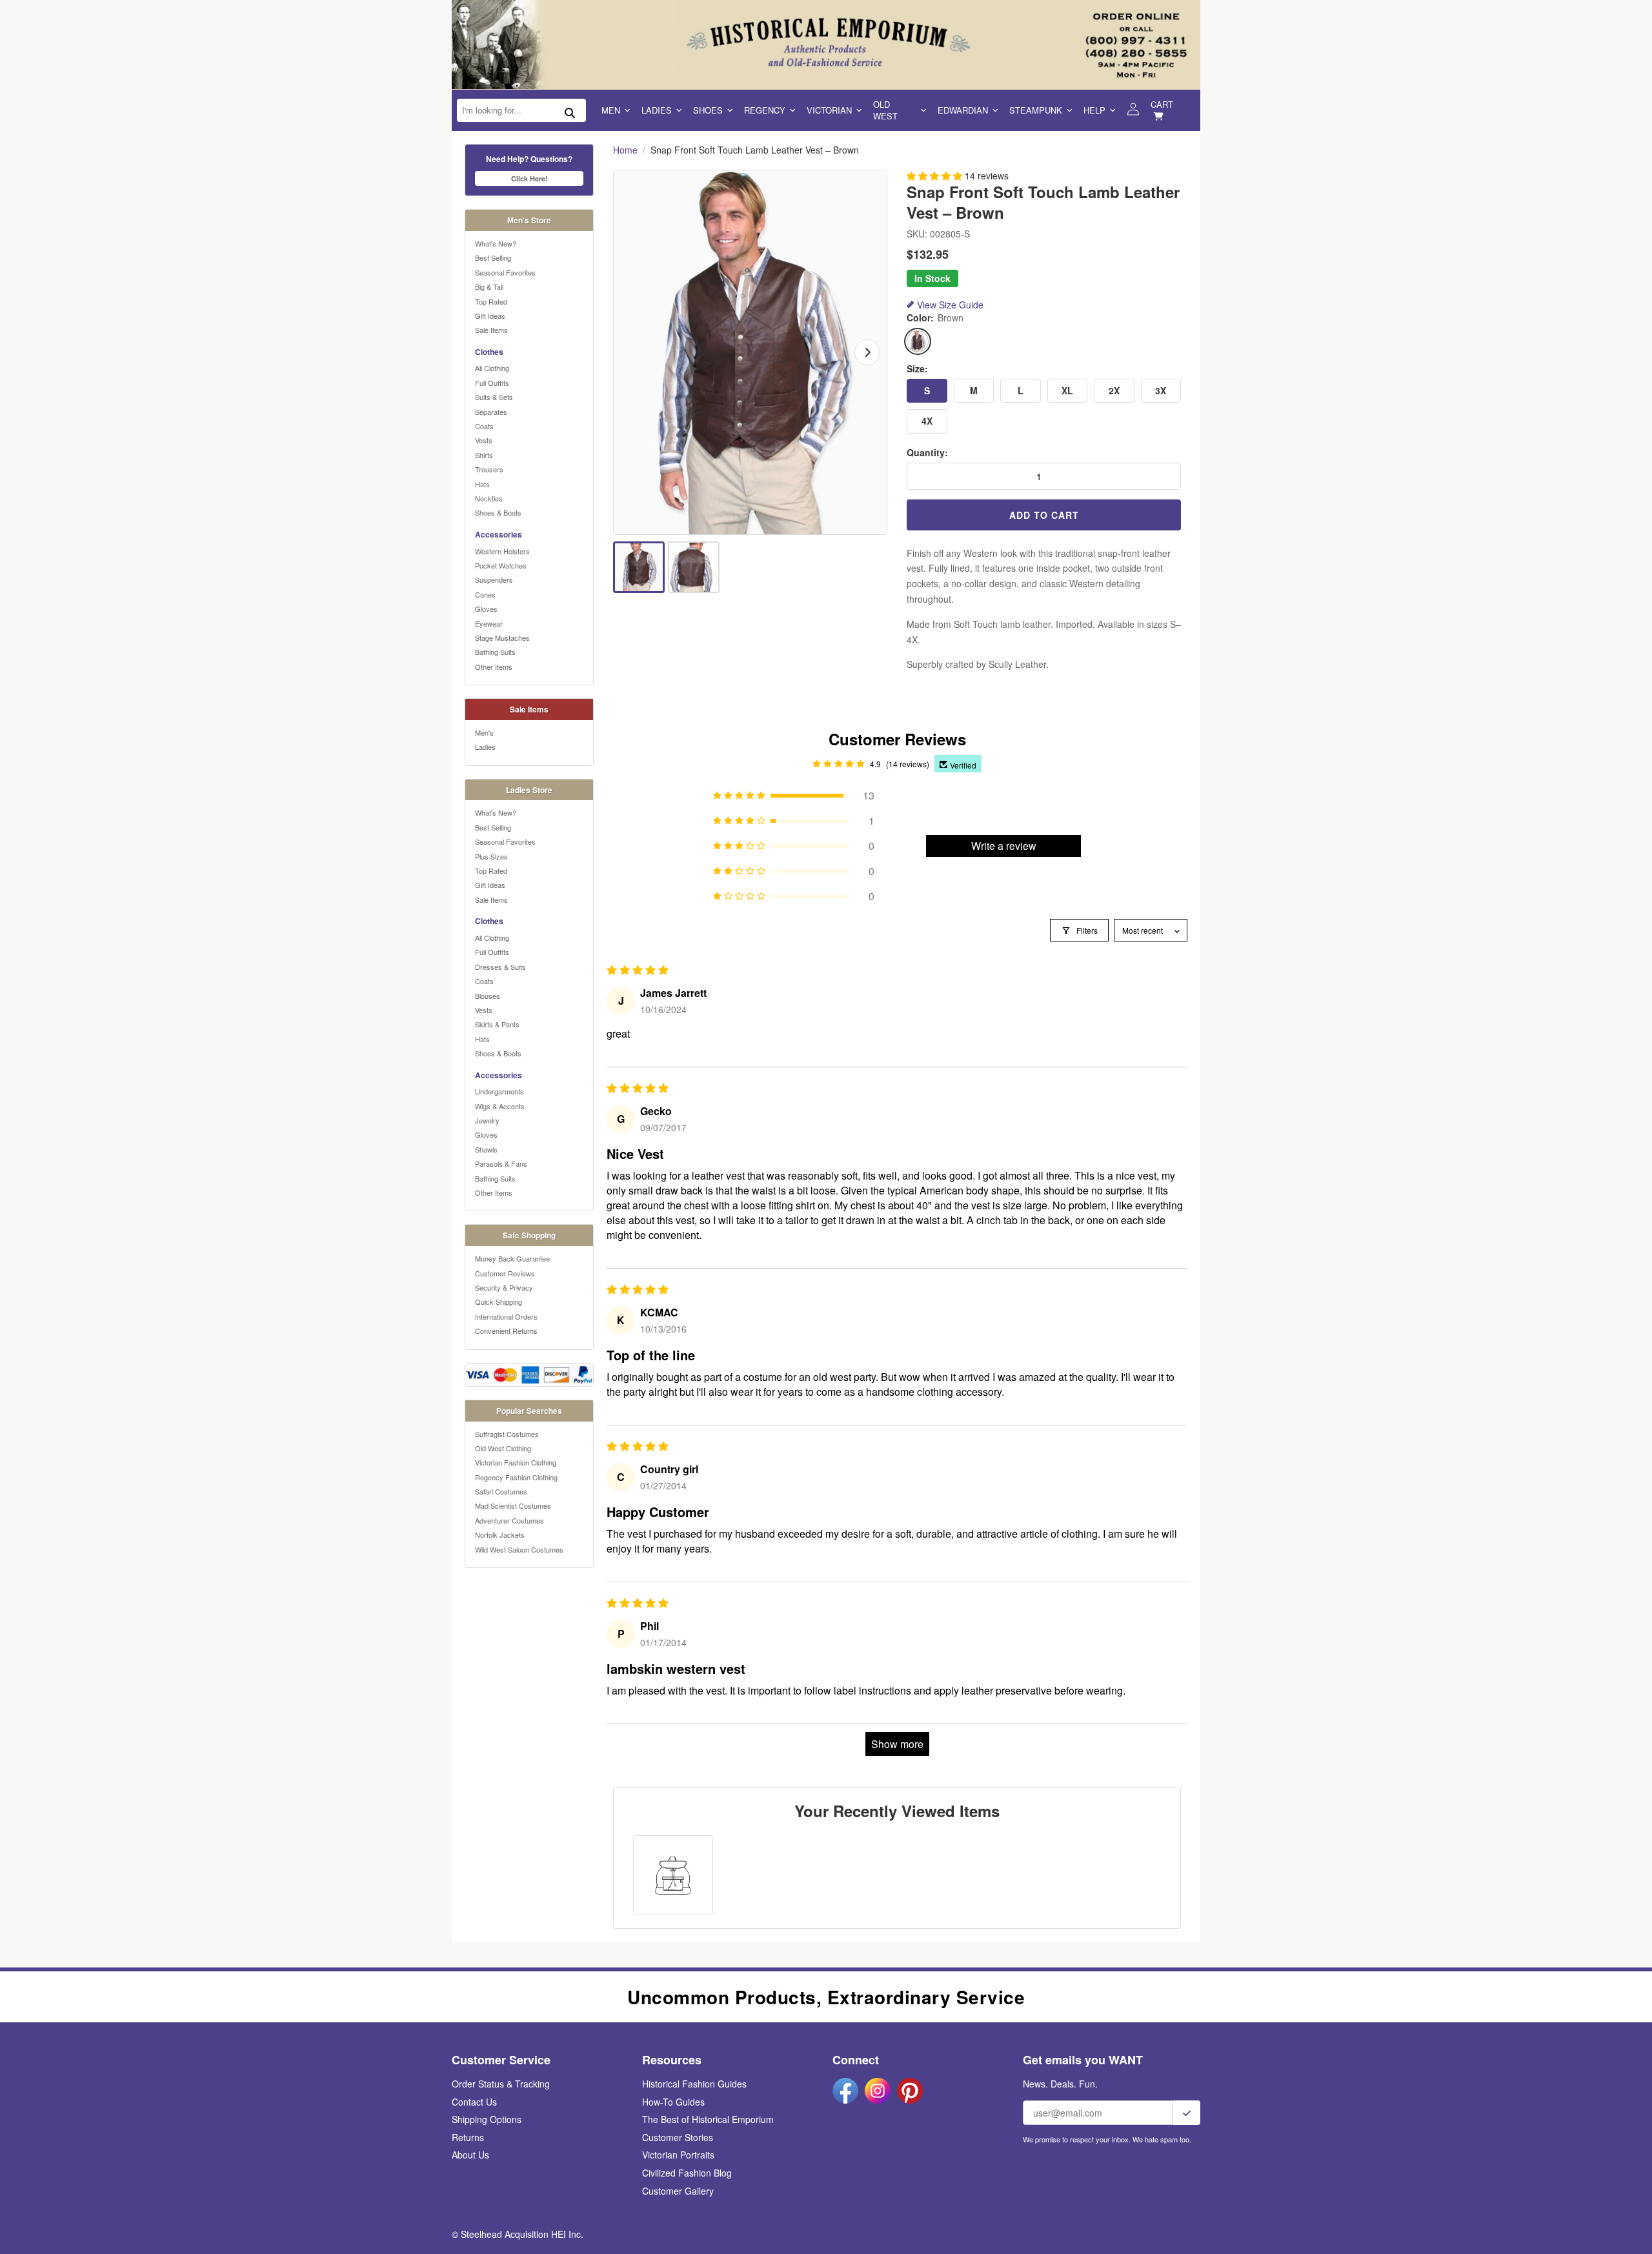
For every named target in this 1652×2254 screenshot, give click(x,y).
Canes (485, 594)
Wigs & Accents (500, 1106)
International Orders (506, 1316)
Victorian (829, 110)
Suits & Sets (494, 397)
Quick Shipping (499, 1302)
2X (1114, 390)
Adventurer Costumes (509, 1520)
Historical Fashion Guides (694, 2084)
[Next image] (867, 352)
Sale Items (491, 330)
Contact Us (474, 2102)
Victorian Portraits (678, 2155)
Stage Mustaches (502, 638)
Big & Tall (489, 287)
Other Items (494, 667)
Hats (482, 484)
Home (625, 150)
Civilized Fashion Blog (687, 2173)
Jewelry (487, 1120)
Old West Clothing (503, 1448)
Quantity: (927, 453)
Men (611, 110)
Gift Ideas (490, 316)
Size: (917, 369)
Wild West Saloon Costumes (519, 1549)
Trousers (489, 469)
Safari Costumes (501, 1491)
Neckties (489, 498)
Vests (484, 440)
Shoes (708, 110)
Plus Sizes (491, 856)
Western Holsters (502, 551)
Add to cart (1044, 515)
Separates (491, 412)
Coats (484, 426)
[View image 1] (639, 567)
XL (1067, 390)
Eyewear (489, 623)
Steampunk (1036, 110)
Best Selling (493, 257)
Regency (765, 110)
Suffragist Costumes (507, 1434)
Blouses (488, 996)
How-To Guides (673, 2102)
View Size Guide (950, 305)
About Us (470, 2155)
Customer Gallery (678, 2191)
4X (927, 421)
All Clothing (492, 368)
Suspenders (494, 579)
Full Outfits (492, 383)
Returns (468, 2137)
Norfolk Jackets (500, 1535)
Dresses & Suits (500, 967)
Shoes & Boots (498, 512)
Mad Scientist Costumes (513, 1505)
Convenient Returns (506, 1331)
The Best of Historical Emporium (708, 2119)
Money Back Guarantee (512, 1258)
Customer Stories (678, 2137)
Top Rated (491, 301)
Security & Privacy (504, 1287)
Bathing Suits (495, 652)
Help (1094, 110)
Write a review (1004, 846)
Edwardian (963, 110)
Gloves (486, 609)
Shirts (484, 455)
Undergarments (499, 1091)
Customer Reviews (505, 1273)
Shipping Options (487, 2119)
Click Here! (529, 178)
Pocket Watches (501, 565)
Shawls (486, 1149)
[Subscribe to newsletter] (1187, 2113)
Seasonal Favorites (505, 272)
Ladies (657, 110)
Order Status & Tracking (501, 2084)
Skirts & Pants (497, 1024)
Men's (484, 732)
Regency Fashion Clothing (516, 1477)
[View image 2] (694, 567)
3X (1161, 390)
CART (1162, 104)
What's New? (496, 243)
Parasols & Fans (501, 1163)
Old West (885, 110)
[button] (936, 176)
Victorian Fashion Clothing (516, 1462)
